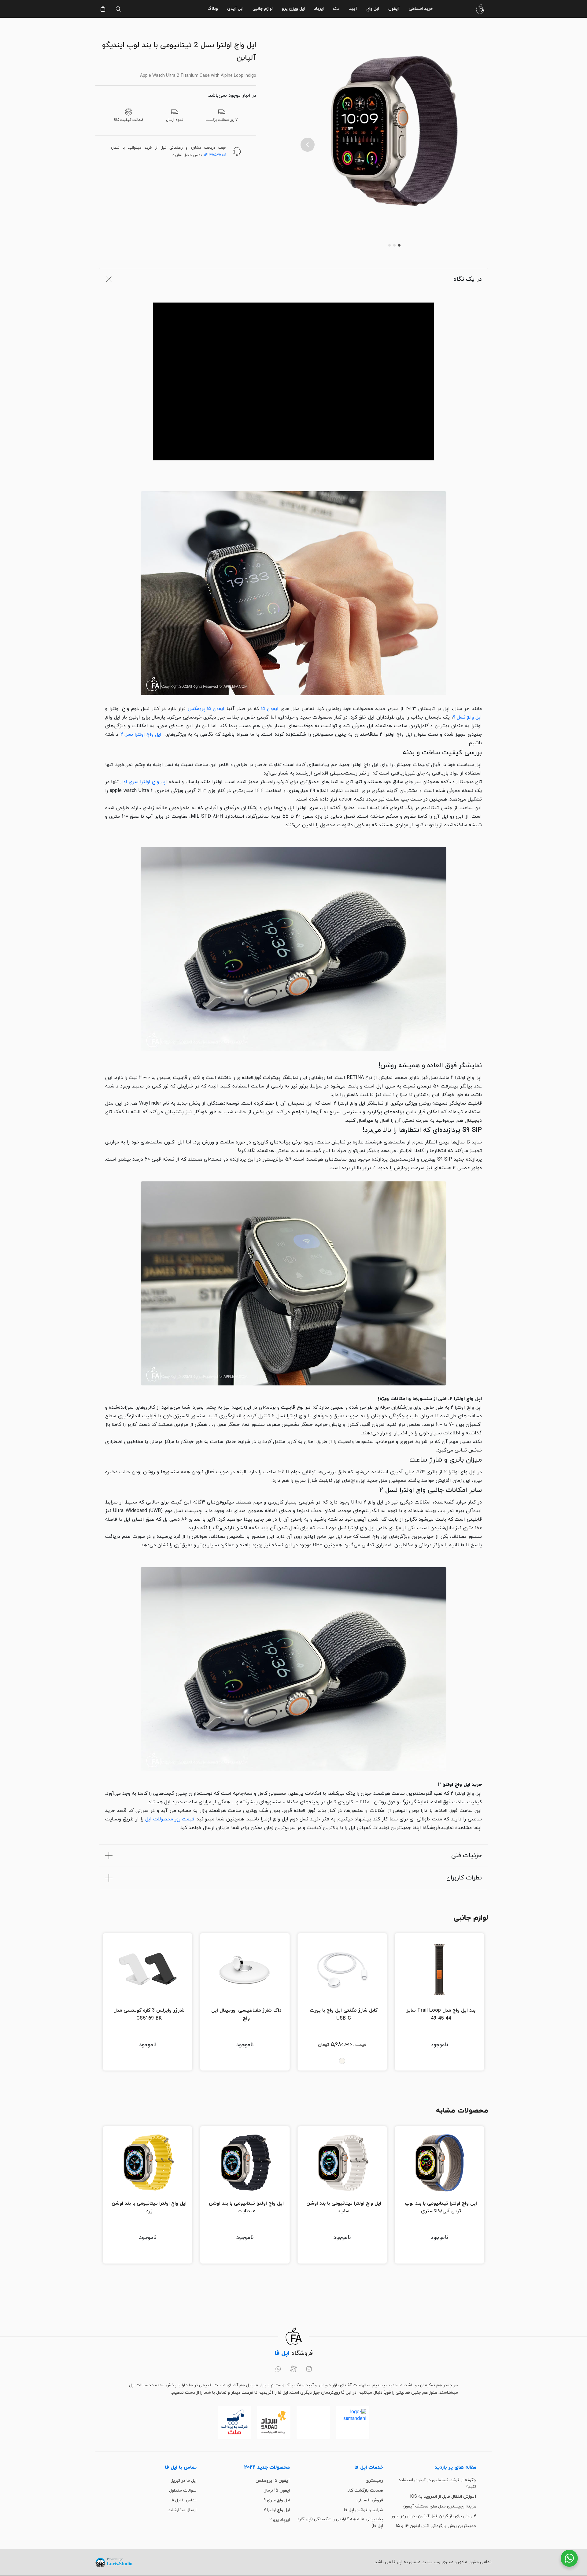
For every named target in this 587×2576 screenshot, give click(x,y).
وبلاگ (213, 9)
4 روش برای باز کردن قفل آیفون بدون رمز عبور (434, 2516)
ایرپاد (319, 9)
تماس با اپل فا (184, 2500)
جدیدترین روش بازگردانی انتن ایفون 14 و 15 (436, 2526)
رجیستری (374, 2481)
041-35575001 (215, 155)
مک (336, 9)
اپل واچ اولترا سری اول (144, 782)
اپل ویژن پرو (293, 9)
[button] (308, 145)
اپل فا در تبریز (184, 2481)
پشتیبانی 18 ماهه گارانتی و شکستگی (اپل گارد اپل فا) (340, 2523)
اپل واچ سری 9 (277, 2500)
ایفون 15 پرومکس (206, 709)
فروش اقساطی (370, 2500)
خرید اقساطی (421, 9)
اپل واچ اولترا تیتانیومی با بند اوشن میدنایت (246, 2207)
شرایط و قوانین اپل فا (364, 2510)
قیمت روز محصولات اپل (170, 1819)
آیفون (394, 9)
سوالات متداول (183, 2491)
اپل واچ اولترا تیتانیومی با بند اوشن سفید (344, 2207)
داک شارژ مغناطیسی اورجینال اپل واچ (246, 2014)
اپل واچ (373, 9)
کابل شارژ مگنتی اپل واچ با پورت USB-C (344, 2014)
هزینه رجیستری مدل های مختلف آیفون (439, 2506)
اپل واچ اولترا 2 (277, 2510)
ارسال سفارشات (182, 2510)
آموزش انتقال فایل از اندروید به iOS (443, 2497)
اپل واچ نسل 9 (467, 717)
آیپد (353, 9)
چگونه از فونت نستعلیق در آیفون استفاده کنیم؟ (437, 2483)
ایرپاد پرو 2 (280, 2520)
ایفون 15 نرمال (277, 2491)
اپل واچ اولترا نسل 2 (141, 734)
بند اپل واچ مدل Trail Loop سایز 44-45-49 (441, 2014)
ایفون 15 (270, 709)
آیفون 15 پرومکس (273, 2481)
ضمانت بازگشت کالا (365, 2491)
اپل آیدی (235, 9)
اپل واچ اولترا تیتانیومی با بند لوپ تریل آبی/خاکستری (441, 2207)
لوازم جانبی (263, 9)
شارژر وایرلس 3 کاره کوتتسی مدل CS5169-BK (149, 2014)
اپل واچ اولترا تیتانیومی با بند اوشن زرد (149, 2207)
